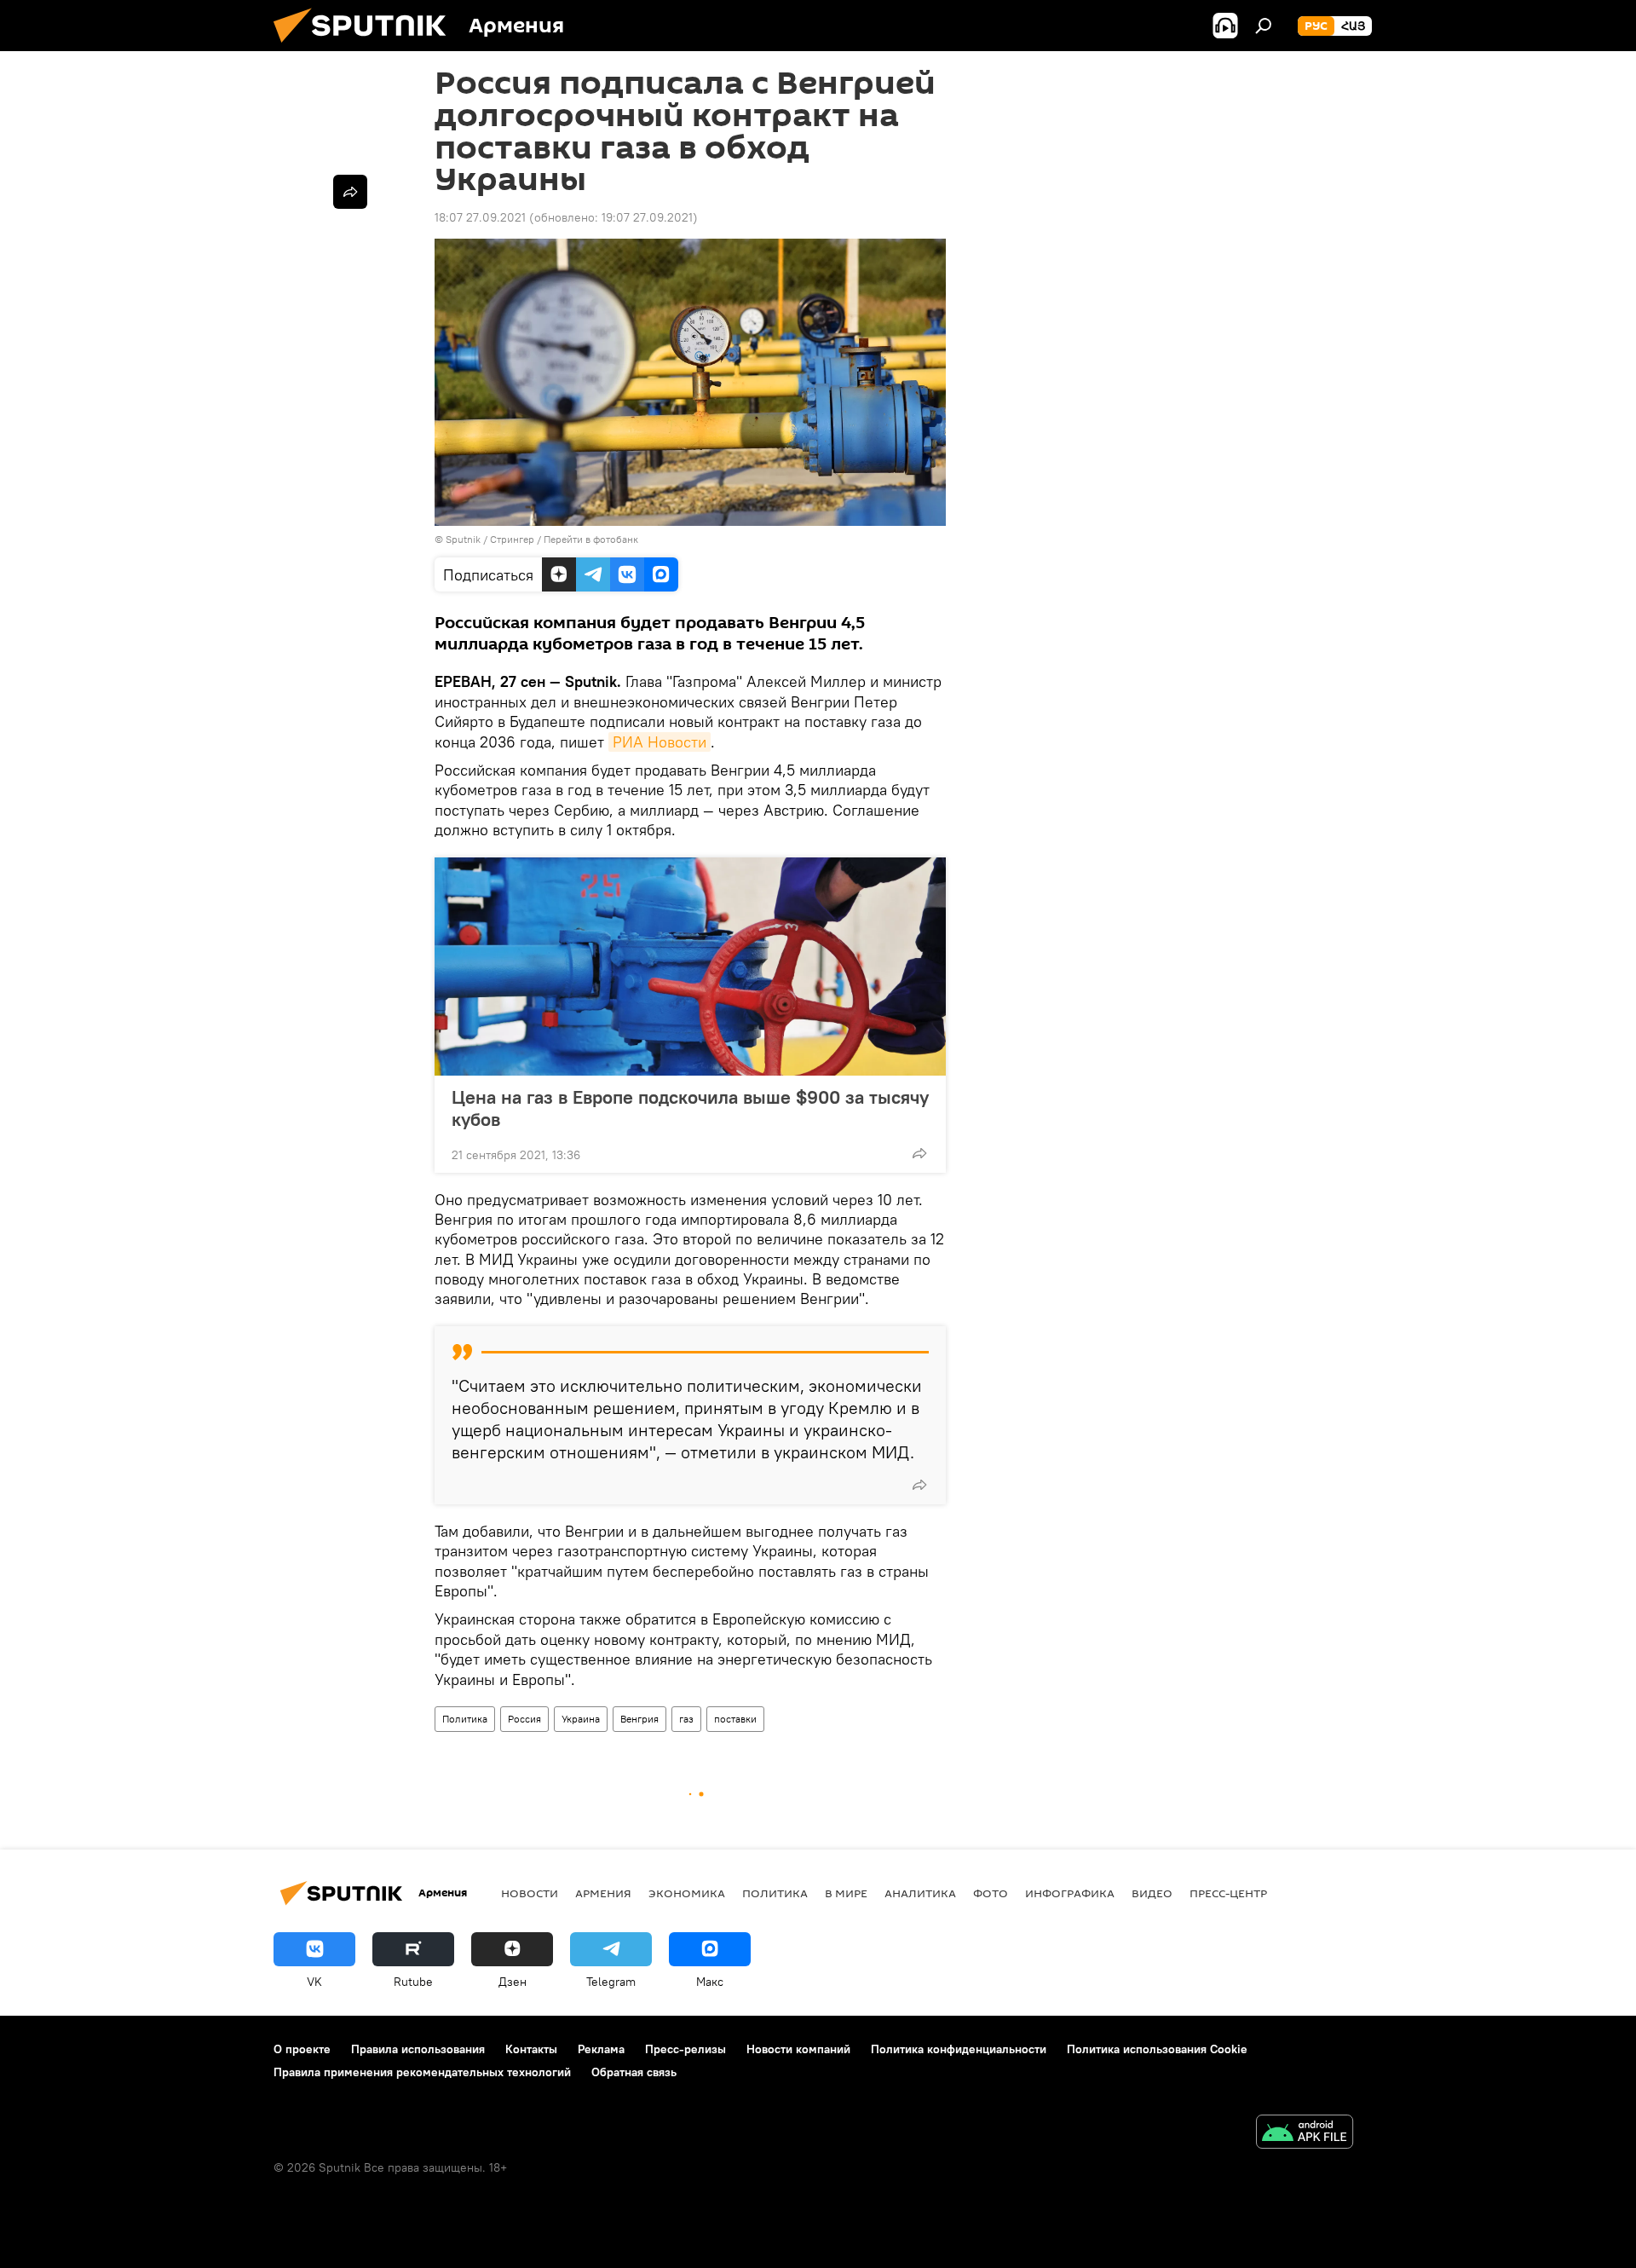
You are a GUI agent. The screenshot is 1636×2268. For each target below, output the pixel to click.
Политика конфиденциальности (959, 2049)
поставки (735, 1719)
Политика (465, 1719)
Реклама (601, 2049)
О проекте (302, 2049)
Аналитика (920, 1893)
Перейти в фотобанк (591, 539)
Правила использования (418, 2049)
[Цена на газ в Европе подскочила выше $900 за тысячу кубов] (690, 967)
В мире (846, 1893)
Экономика (687, 1893)
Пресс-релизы (686, 2049)
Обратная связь (634, 2072)
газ (686, 1719)
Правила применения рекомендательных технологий (422, 2072)
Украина (581, 1719)
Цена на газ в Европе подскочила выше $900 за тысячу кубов (690, 1108)
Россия (524, 1719)
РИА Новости (660, 742)
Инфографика (1070, 1893)
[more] (919, 1153)
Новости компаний (798, 2049)
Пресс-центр (1228, 1893)
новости (530, 1893)
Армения (603, 1893)
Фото (991, 1893)
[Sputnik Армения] (366, 47)
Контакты (531, 2049)
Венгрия (639, 1719)
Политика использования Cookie (1157, 2049)
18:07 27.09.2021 (480, 217)
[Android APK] (1305, 2134)
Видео (1152, 1893)
